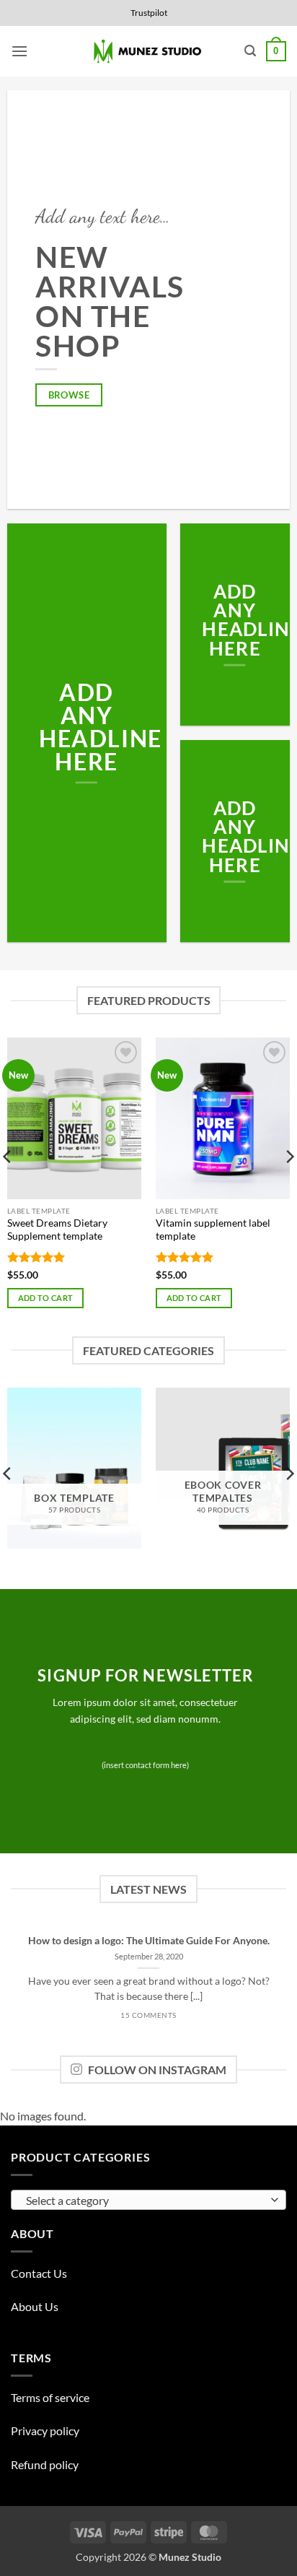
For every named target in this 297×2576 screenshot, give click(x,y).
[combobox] (148, 2200)
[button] (19, 51)
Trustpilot (149, 13)
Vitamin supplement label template (213, 1230)
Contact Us (39, 2273)
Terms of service (50, 2397)
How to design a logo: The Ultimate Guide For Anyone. (149, 1941)
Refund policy (45, 2464)
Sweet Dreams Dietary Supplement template (57, 1230)
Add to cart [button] (46, 1298)
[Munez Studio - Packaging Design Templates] (149, 52)
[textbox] (145, 2201)
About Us (35, 2306)
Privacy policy (45, 2431)
